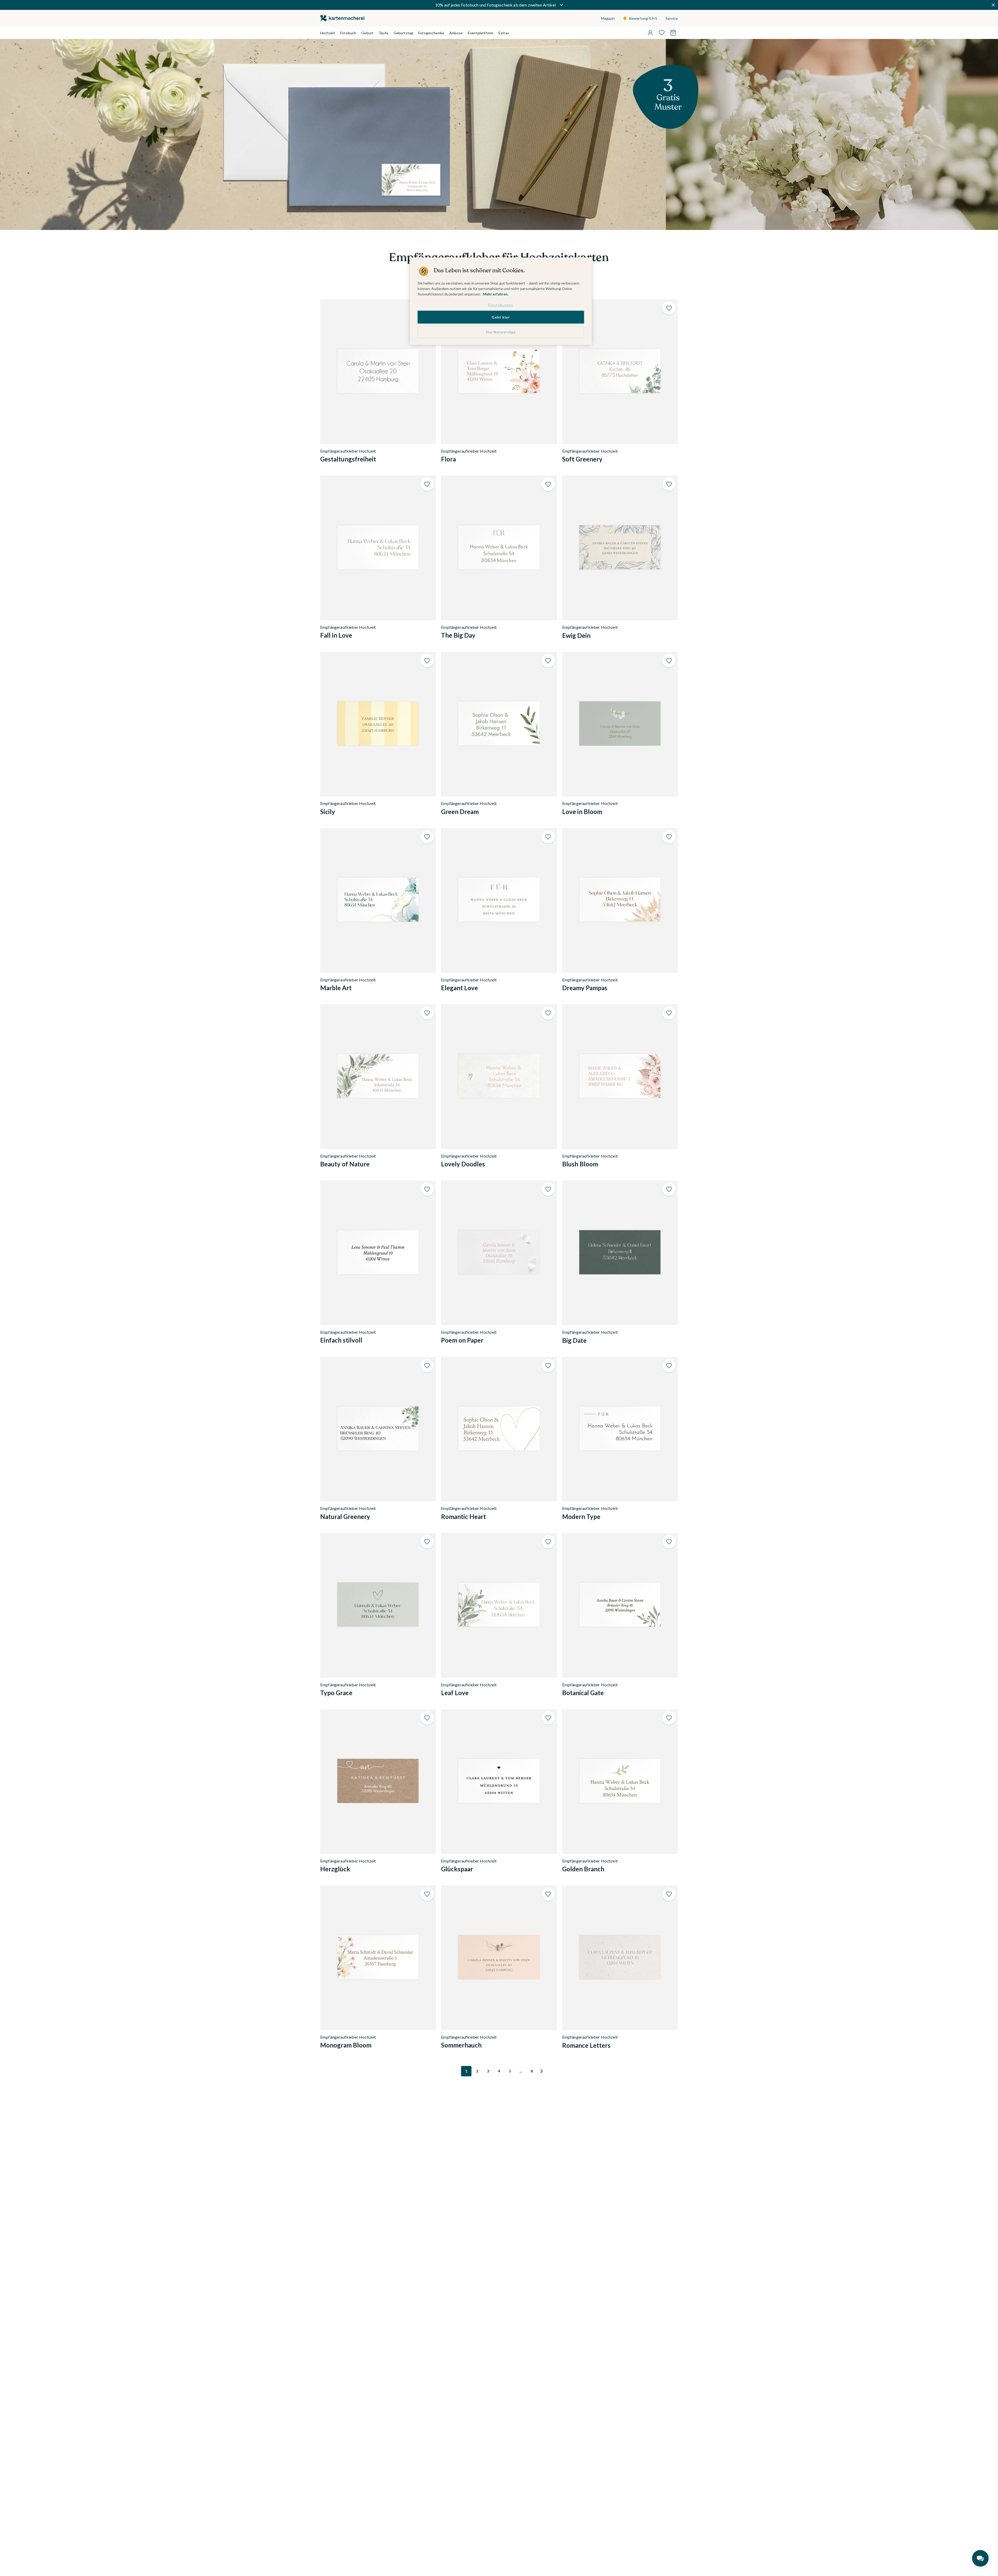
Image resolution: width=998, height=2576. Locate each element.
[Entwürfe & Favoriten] (662, 33)
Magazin (608, 18)
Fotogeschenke (431, 33)
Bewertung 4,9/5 (643, 18)
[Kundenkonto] (650, 33)
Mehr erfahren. (496, 294)
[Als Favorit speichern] (669, 308)
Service (672, 18)
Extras (504, 33)
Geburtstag (403, 33)
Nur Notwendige (501, 332)
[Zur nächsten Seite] (542, 2071)
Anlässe (456, 33)
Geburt (367, 33)
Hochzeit (328, 33)
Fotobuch (348, 33)
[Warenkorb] (673, 33)
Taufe (383, 33)
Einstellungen (501, 305)
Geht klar (501, 317)
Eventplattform (481, 33)
